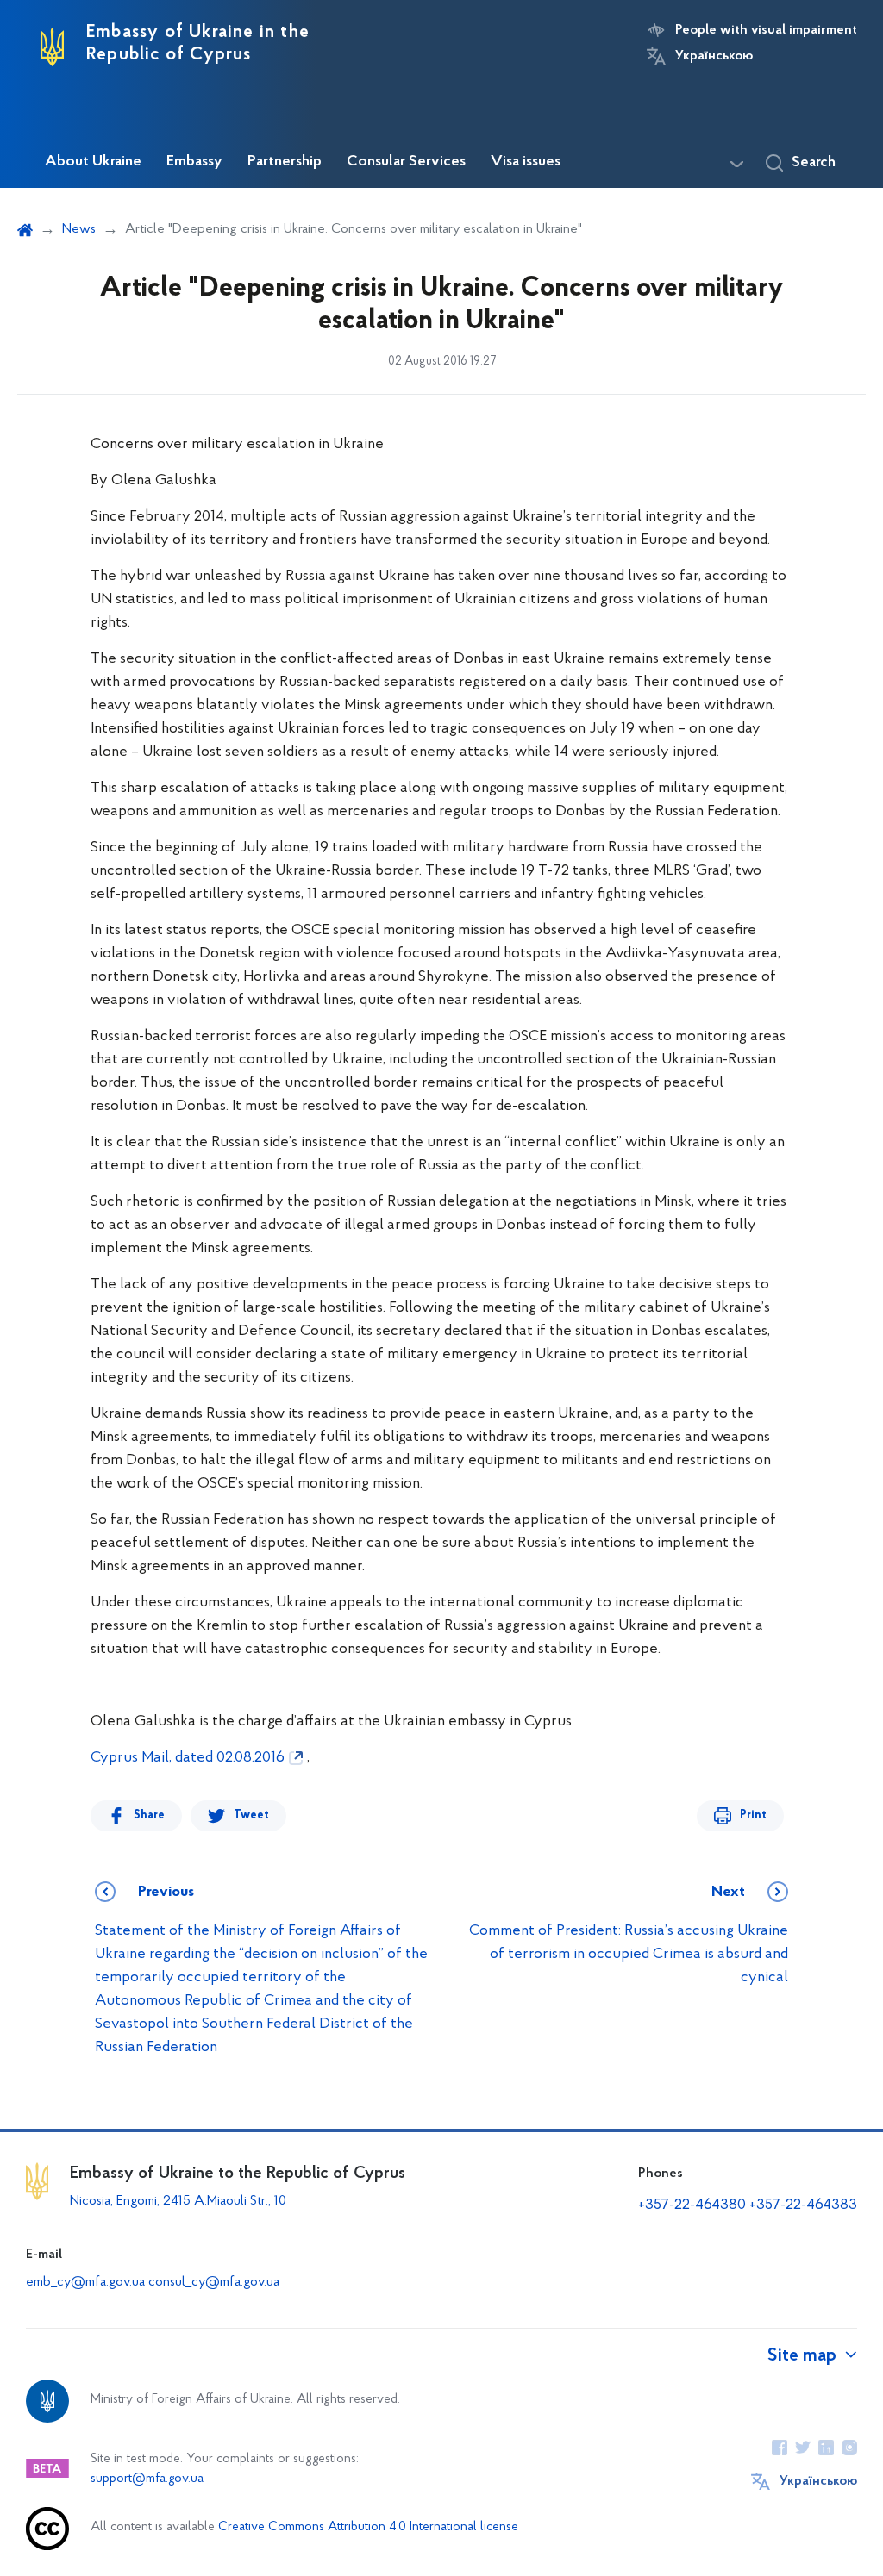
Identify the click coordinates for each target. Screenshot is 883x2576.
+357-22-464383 (803, 2205)
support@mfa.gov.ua (147, 2479)
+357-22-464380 (694, 2205)
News (79, 229)
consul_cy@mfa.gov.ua (214, 2282)
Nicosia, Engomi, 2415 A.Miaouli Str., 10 (178, 2201)
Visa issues (526, 162)
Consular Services (406, 162)
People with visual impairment (766, 30)
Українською (714, 56)
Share (149, 1815)
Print (753, 1815)
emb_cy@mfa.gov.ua (85, 2282)
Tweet (251, 1815)
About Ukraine (93, 162)
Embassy (194, 162)
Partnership (285, 162)
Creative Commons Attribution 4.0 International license (368, 2527)
